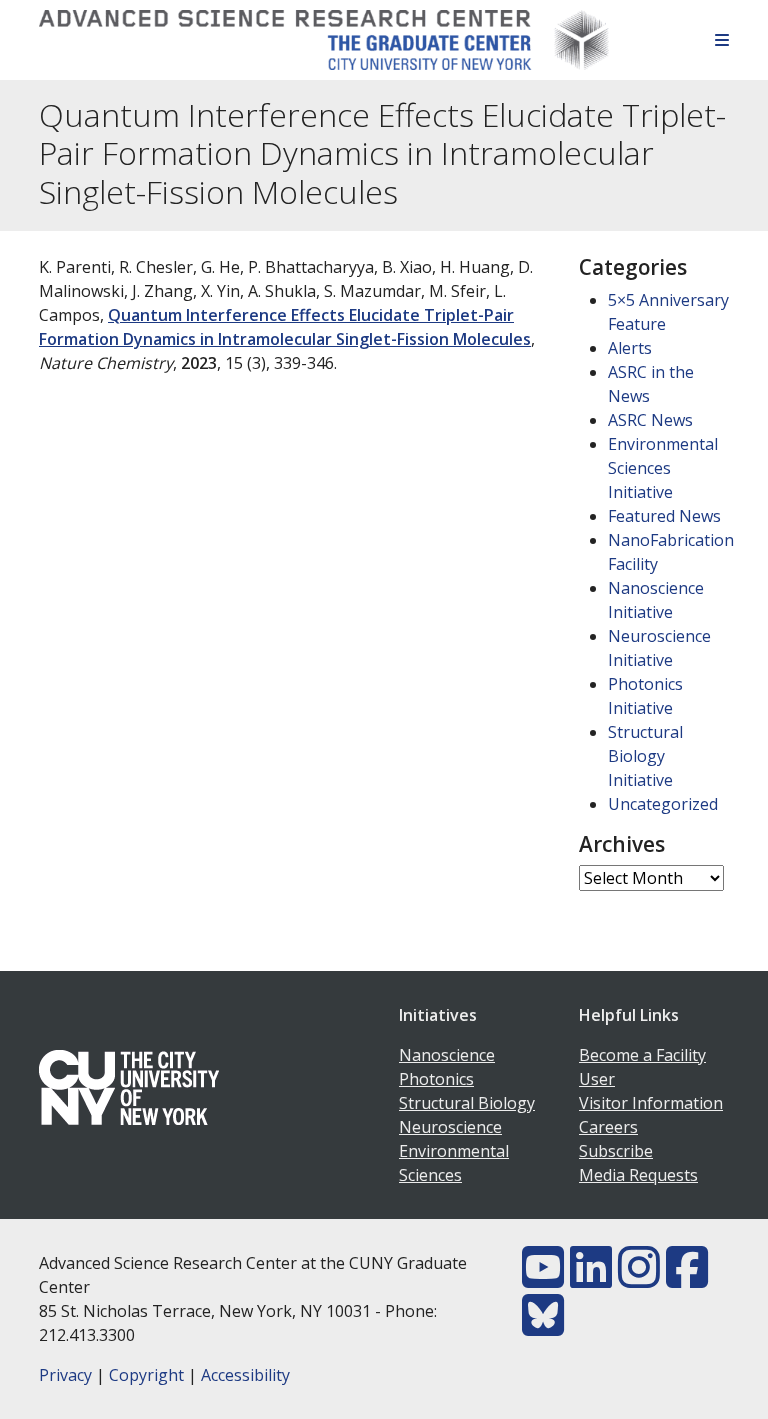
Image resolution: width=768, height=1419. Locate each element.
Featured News (664, 516)
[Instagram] (639, 1279)
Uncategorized (663, 804)
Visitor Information (651, 1103)
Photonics (436, 1079)
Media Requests (638, 1175)
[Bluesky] (543, 1327)
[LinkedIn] (591, 1279)
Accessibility (245, 1375)
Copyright (146, 1375)
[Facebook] (687, 1279)
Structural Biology (467, 1103)
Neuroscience (450, 1127)
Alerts (630, 348)
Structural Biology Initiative (645, 756)
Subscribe (616, 1151)
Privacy (65, 1375)
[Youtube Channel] (543, 1279)
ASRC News (650, 420)
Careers (608, 1127)
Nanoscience (447, 1055)
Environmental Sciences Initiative (663, 468)
